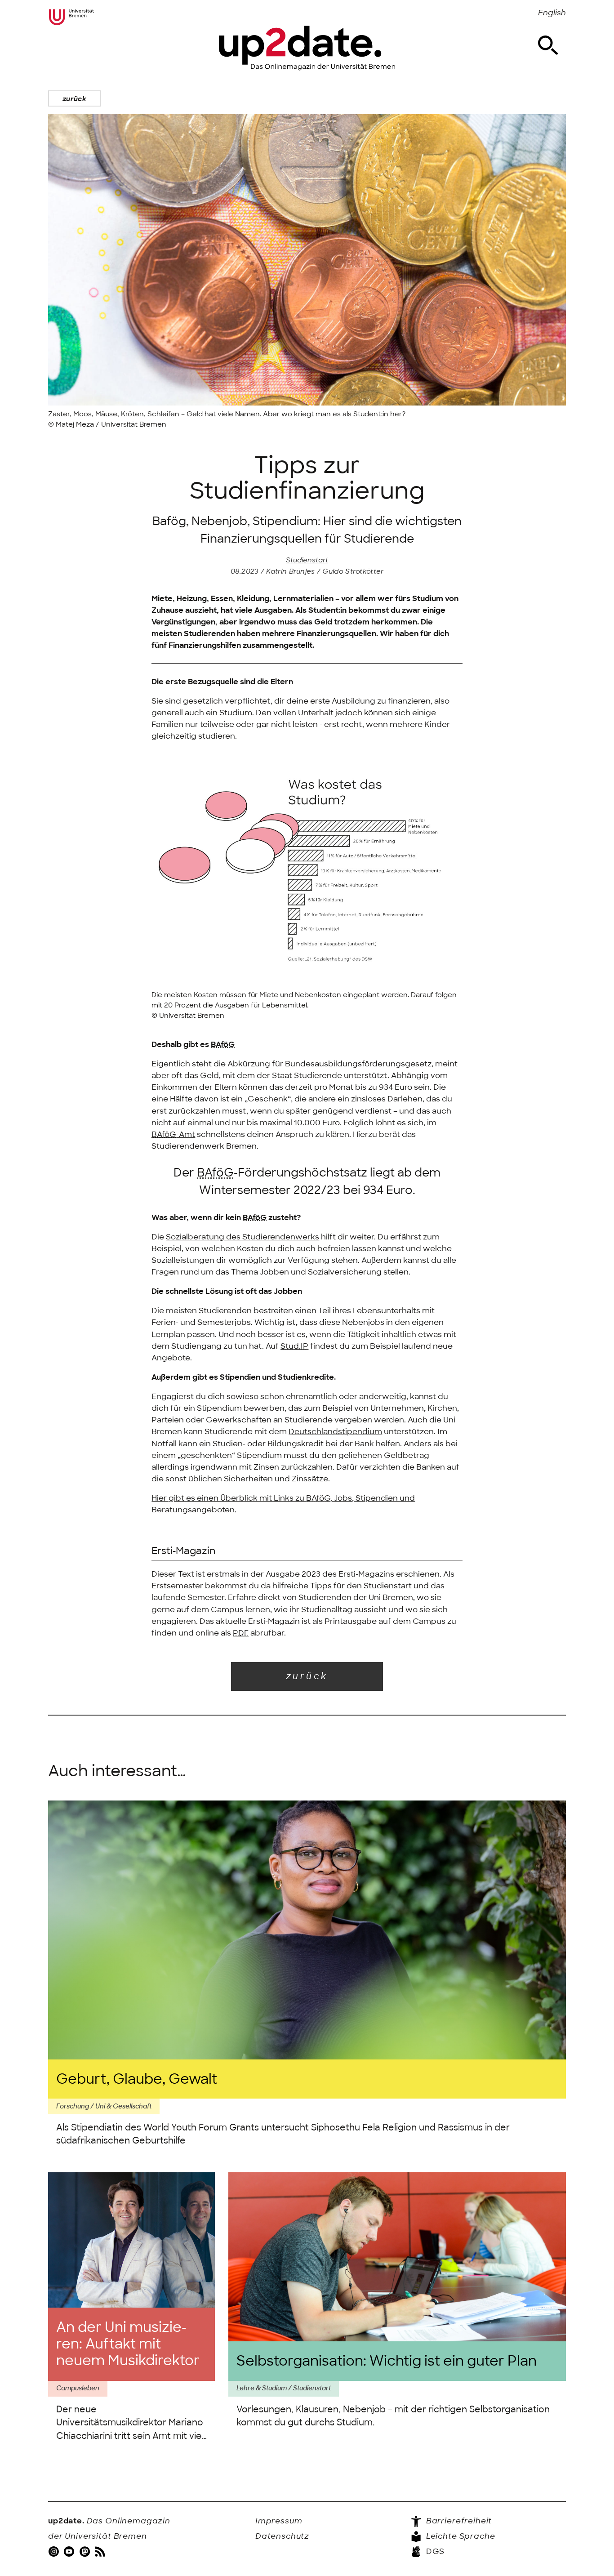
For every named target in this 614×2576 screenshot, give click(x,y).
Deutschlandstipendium (335, 1431)
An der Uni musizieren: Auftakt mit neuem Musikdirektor (128, 2344)
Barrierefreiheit (458, 2521)
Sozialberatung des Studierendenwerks (242, 1237)
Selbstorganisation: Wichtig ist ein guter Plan (387, 2361)
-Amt (173, 1134)
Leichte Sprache (460, 2536)
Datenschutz (282, 2536)
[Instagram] (55, 2552)
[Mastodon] (86, 2552)
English (552, 13)
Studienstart (307, 560)
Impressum (279, 2521)
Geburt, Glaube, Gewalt (137, 2079)
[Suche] (548, 45)
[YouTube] (70, 2552)
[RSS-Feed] (101, 2552)
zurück (75, 99)
